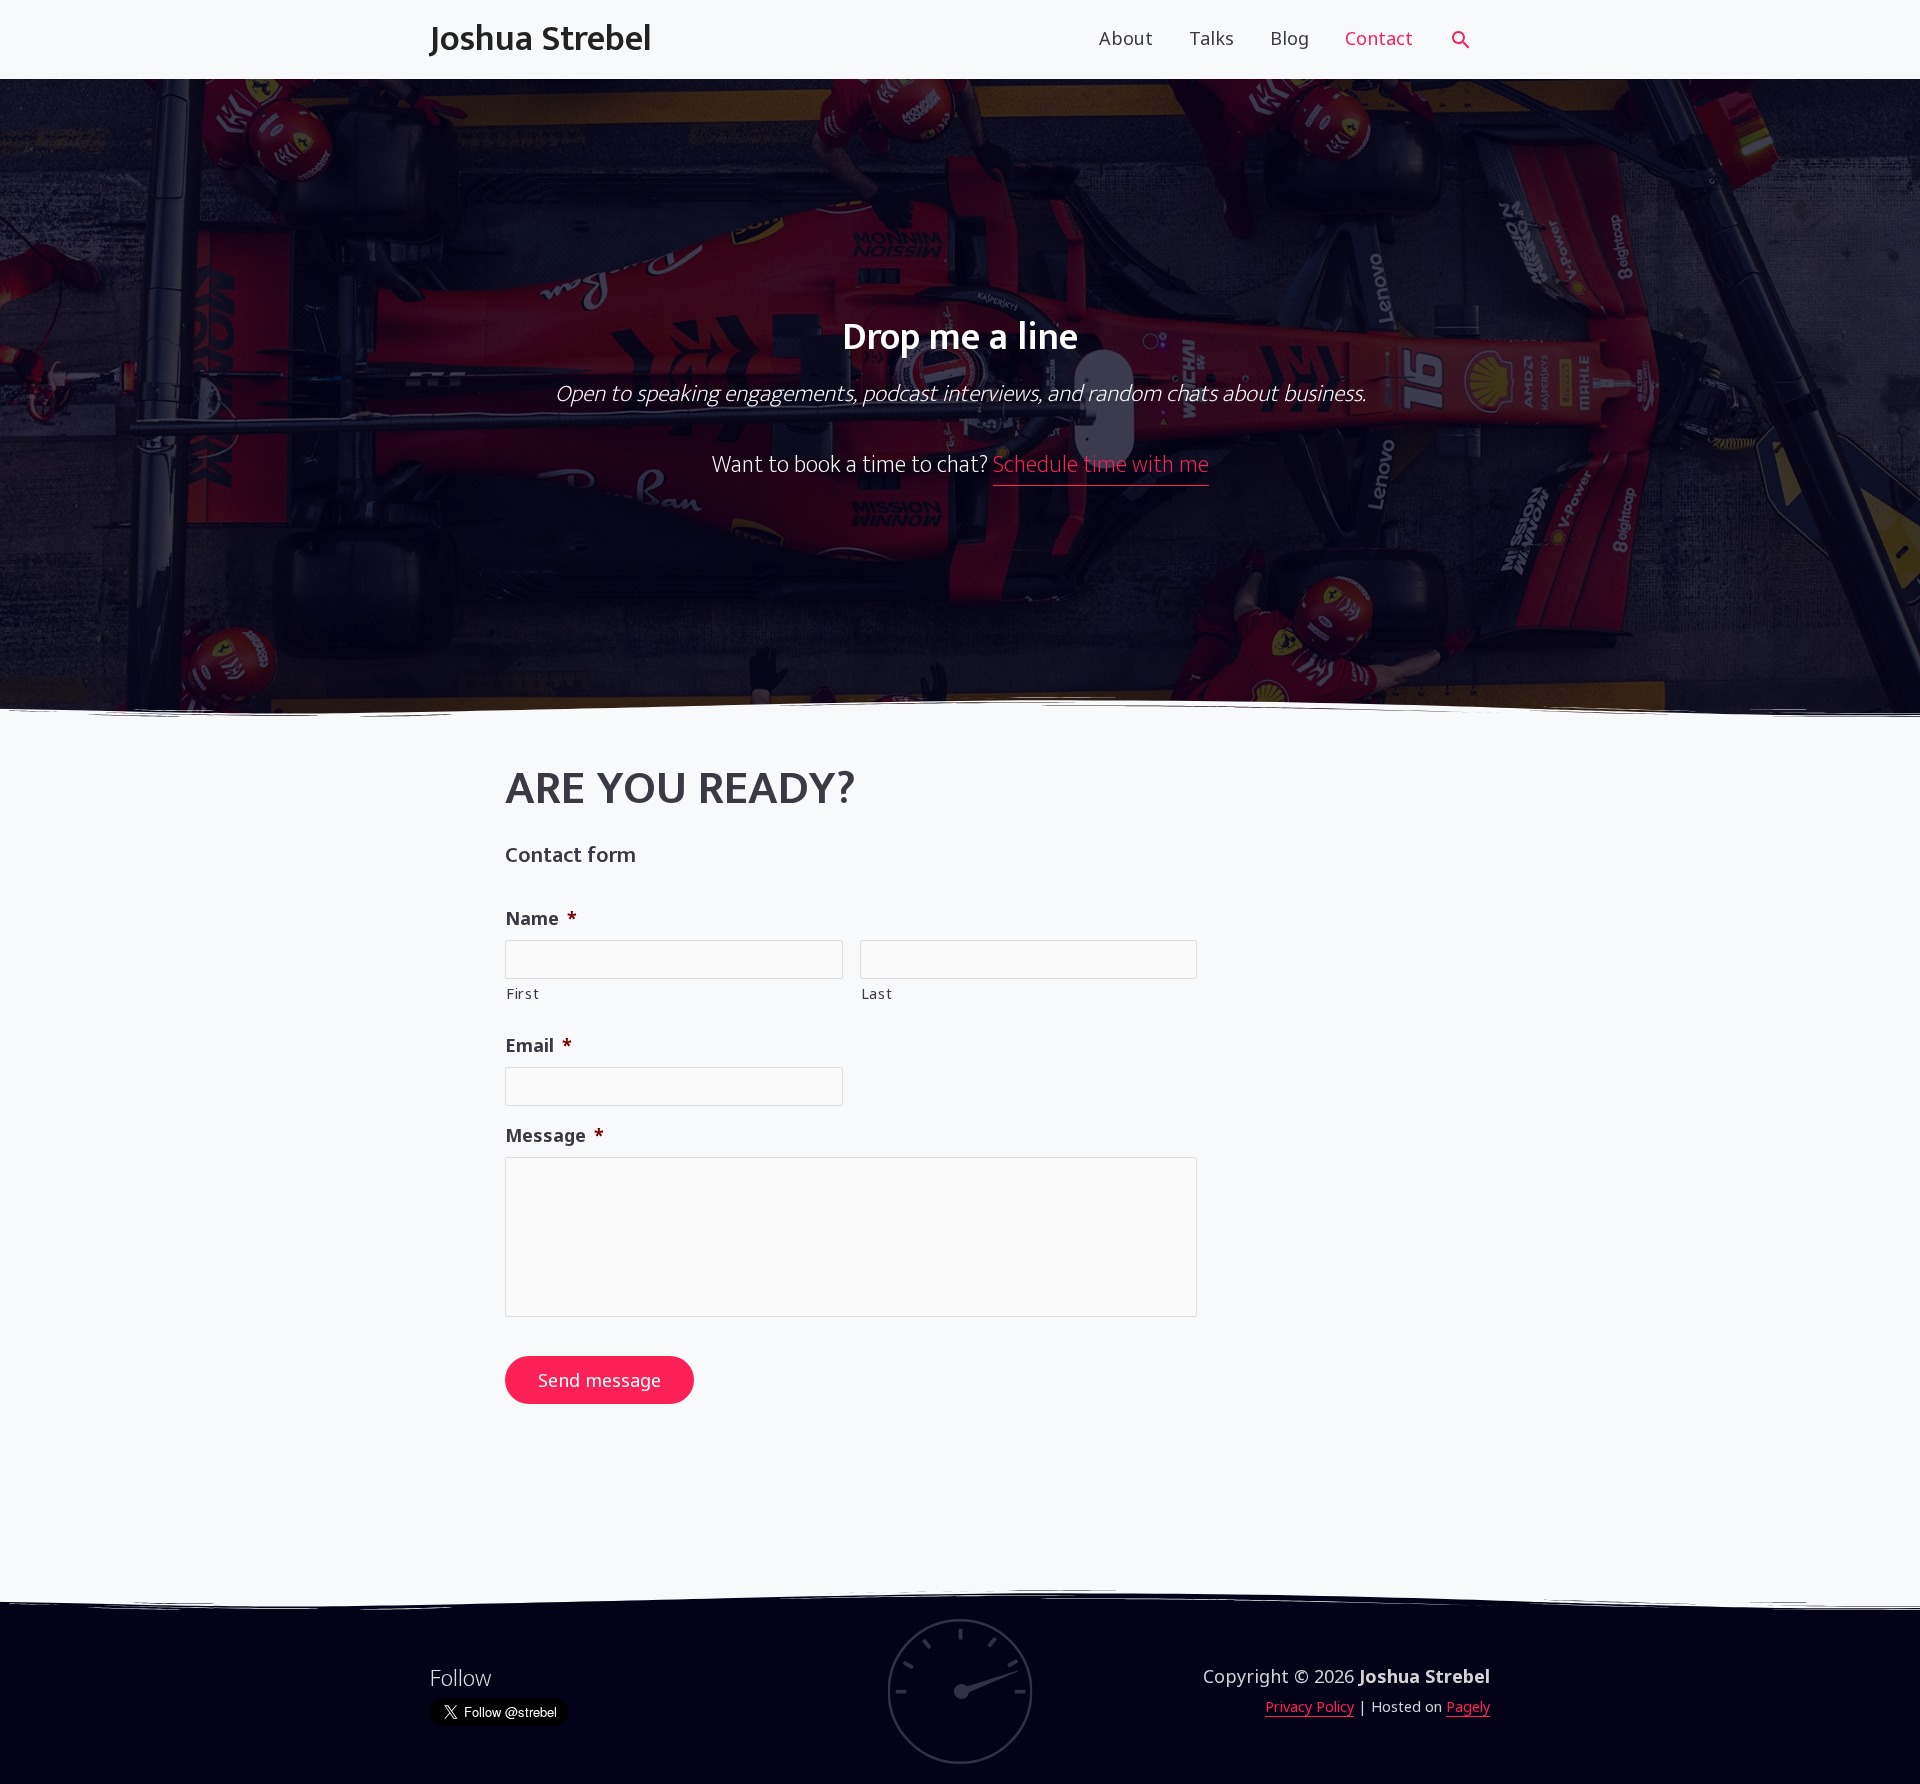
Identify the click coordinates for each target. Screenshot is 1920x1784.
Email (538, 1045)
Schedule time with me (1101, 465)
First (522, 993)
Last (877, 993)
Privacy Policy (1309, 1706)
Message (554, 1135)
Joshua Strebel (541, 39)
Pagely (1468, 1706)
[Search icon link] (1460, 42)
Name (541, 918)
